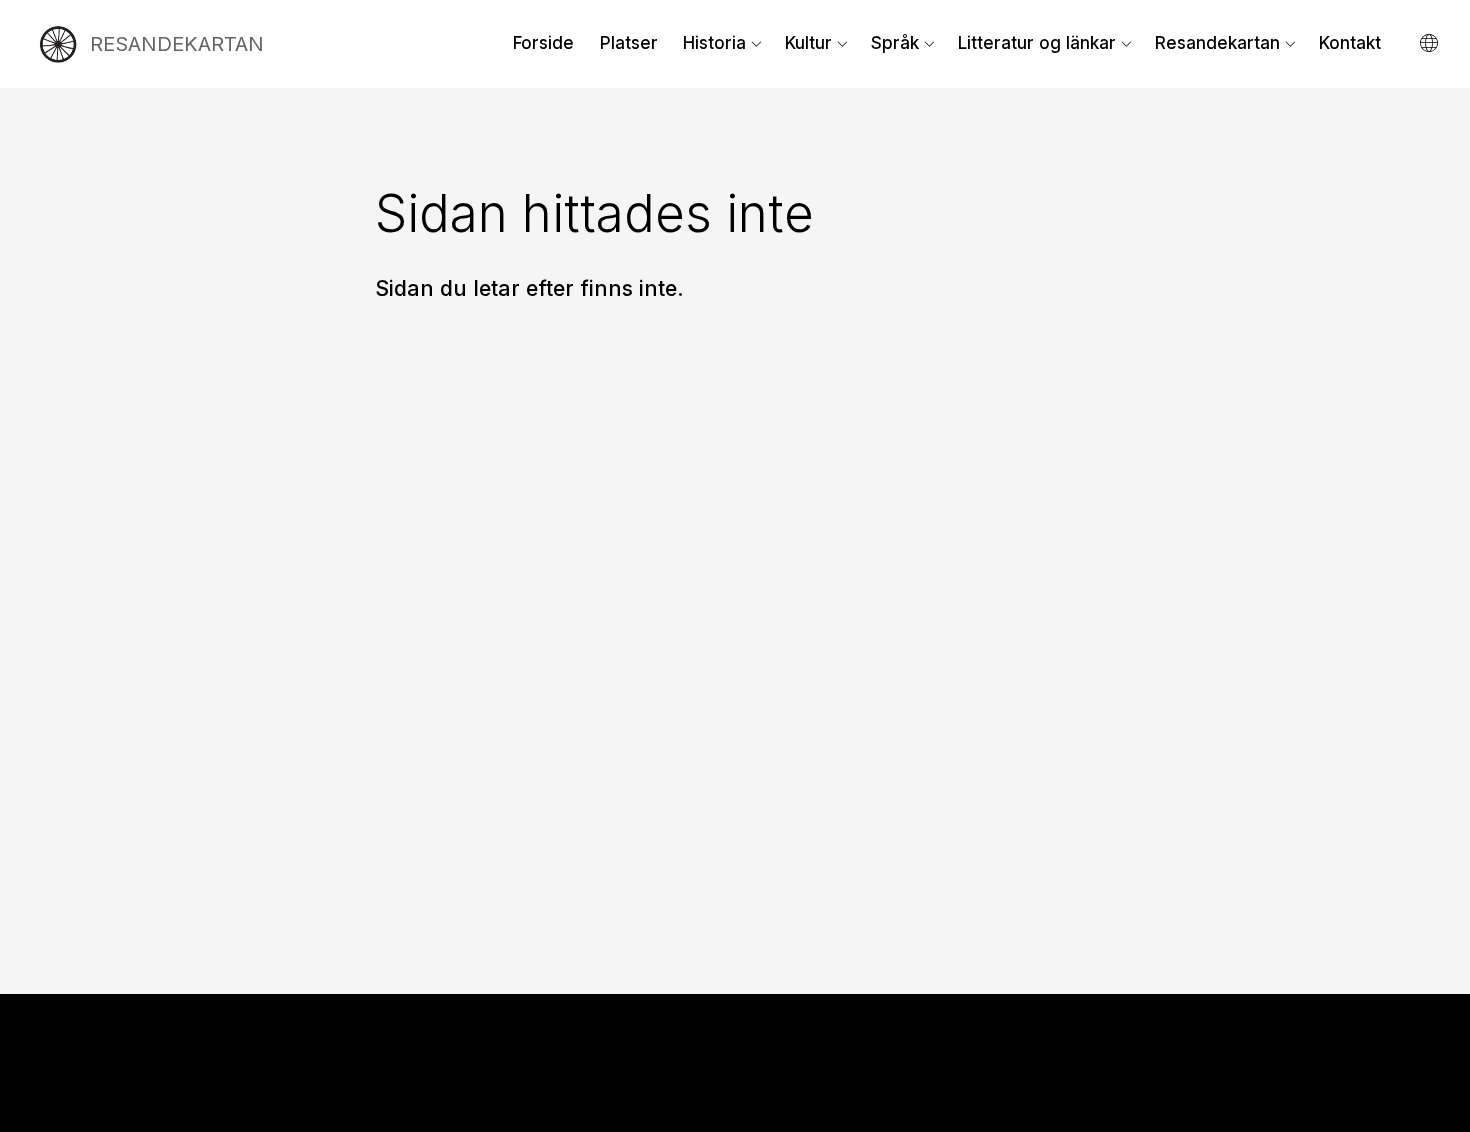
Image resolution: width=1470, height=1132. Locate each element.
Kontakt (1350, 43)
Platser (629, 43)
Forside (543, 43)
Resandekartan (1217, 43)
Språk (895, 43)
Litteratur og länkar (1037, 43)
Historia (714, 43)
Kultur (808, 43)
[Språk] (1430, 43)
